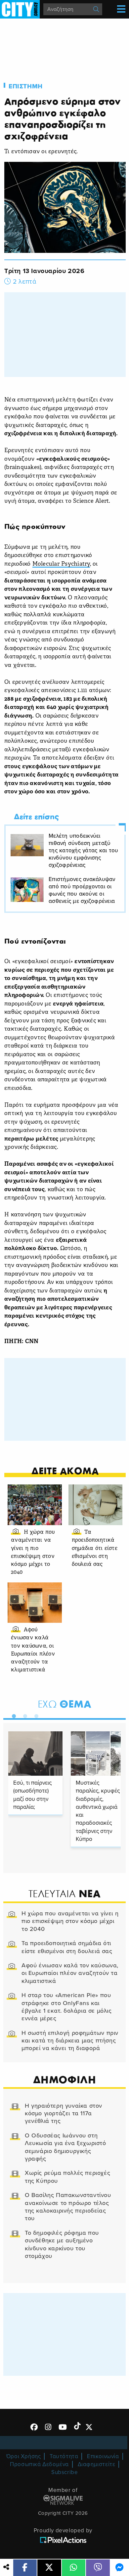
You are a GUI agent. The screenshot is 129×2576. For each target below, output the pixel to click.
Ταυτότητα (64, 2456)
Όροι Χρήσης (24, 2456)
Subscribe (64, 2472)
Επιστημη (26, 86)
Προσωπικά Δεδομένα (39, 2464)
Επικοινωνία (103, 2456)
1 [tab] (12, 1715)
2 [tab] (23, 1715)
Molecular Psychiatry (61, 564)
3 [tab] (35, 1715)
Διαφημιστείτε (97, 2464)
